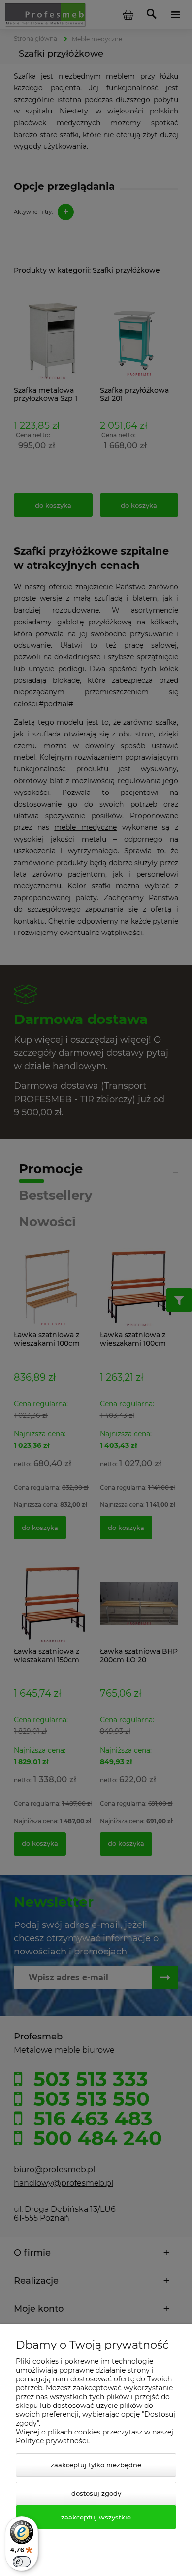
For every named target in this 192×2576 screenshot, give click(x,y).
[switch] (22, 2562)
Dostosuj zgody (96, 2493)
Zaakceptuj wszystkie (96, 2517)
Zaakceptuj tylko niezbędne (96, 2465)
